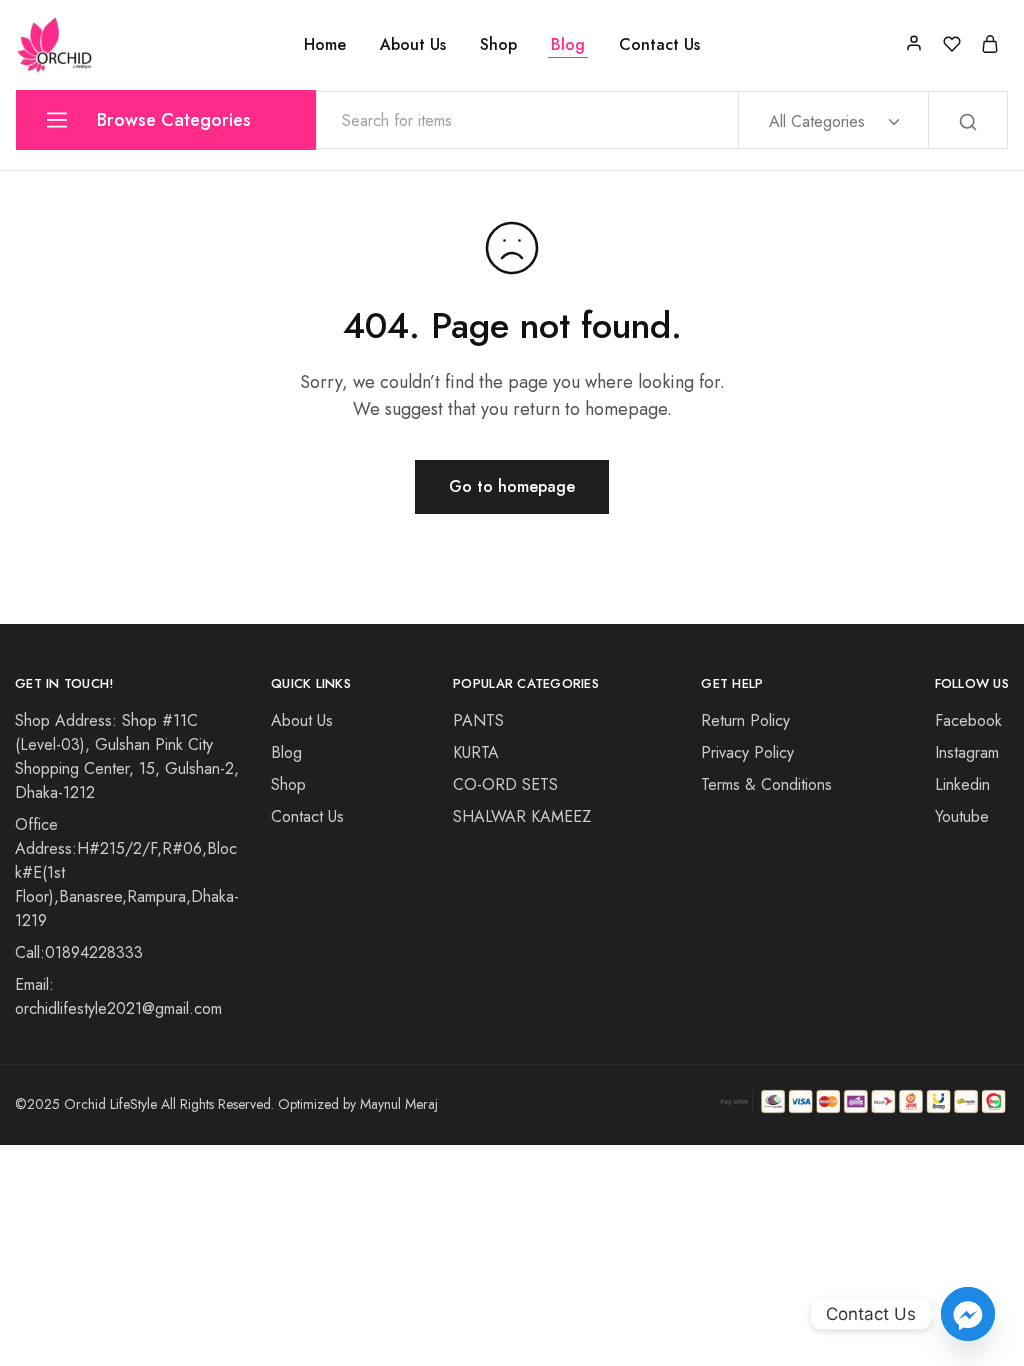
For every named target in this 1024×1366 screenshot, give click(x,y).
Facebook (968, 720)
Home (325, 45)
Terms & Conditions (766, 784)
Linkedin (962, 784)
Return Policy (745, 720)
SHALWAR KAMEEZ (522, 816)
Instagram (967, 752)
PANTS (478, 720)
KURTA (476, 752)
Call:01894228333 (79, 952)
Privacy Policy (747, 752)
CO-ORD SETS (505, 784)
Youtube (962, 816)
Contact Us (659, 45)
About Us (413, 45)
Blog (568, 45)
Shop (498, 45)
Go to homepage (512, 486)
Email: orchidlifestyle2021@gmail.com (118, 996)
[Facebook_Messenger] (968, 1314)
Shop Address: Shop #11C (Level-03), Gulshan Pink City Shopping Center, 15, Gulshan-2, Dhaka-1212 (127, 756)
